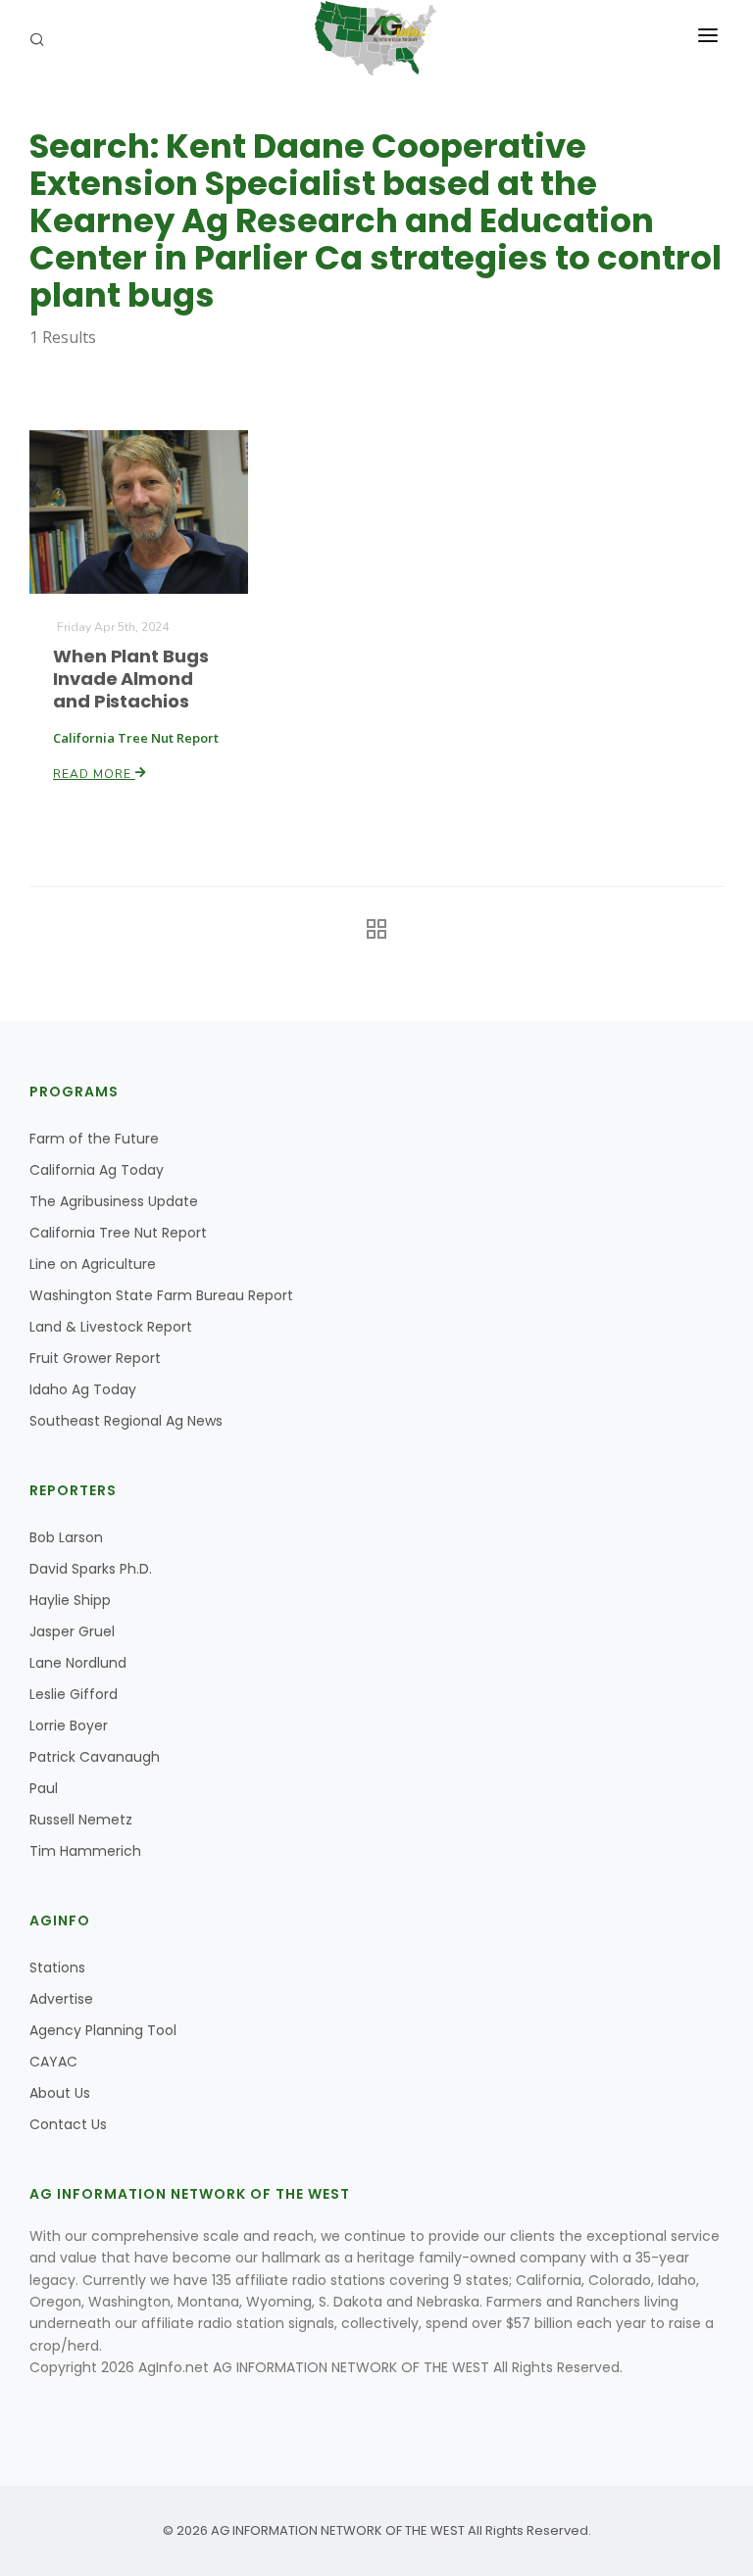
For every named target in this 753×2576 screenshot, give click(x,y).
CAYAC (53, 2062)
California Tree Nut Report (118, 1233)
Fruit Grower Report (95, 1358)
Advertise (61, 1999)
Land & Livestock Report (111, 1327)
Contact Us (68, 2124)
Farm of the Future (94, 1139)
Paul (44, 1788)
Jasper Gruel (72, 1631)
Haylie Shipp (70, 1600)
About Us (60, 2093)
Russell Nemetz (81, 1820)
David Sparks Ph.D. (91, 1569)
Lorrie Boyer (69, 1725)
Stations (57, 1968)
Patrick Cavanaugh (95, 1757)
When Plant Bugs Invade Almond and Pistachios (131, 679)
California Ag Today (97, 1170)
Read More (94, 774)
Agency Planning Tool (103, 2030)
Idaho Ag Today (83, 1389)
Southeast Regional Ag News (126, 1421)
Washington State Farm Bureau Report (161, 1295)
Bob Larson (66, 1537)
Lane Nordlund (78, 1663)
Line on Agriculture (93, 1264)
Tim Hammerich (85, 1851)
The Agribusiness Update (114, 1201)
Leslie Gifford (74, 1694)
